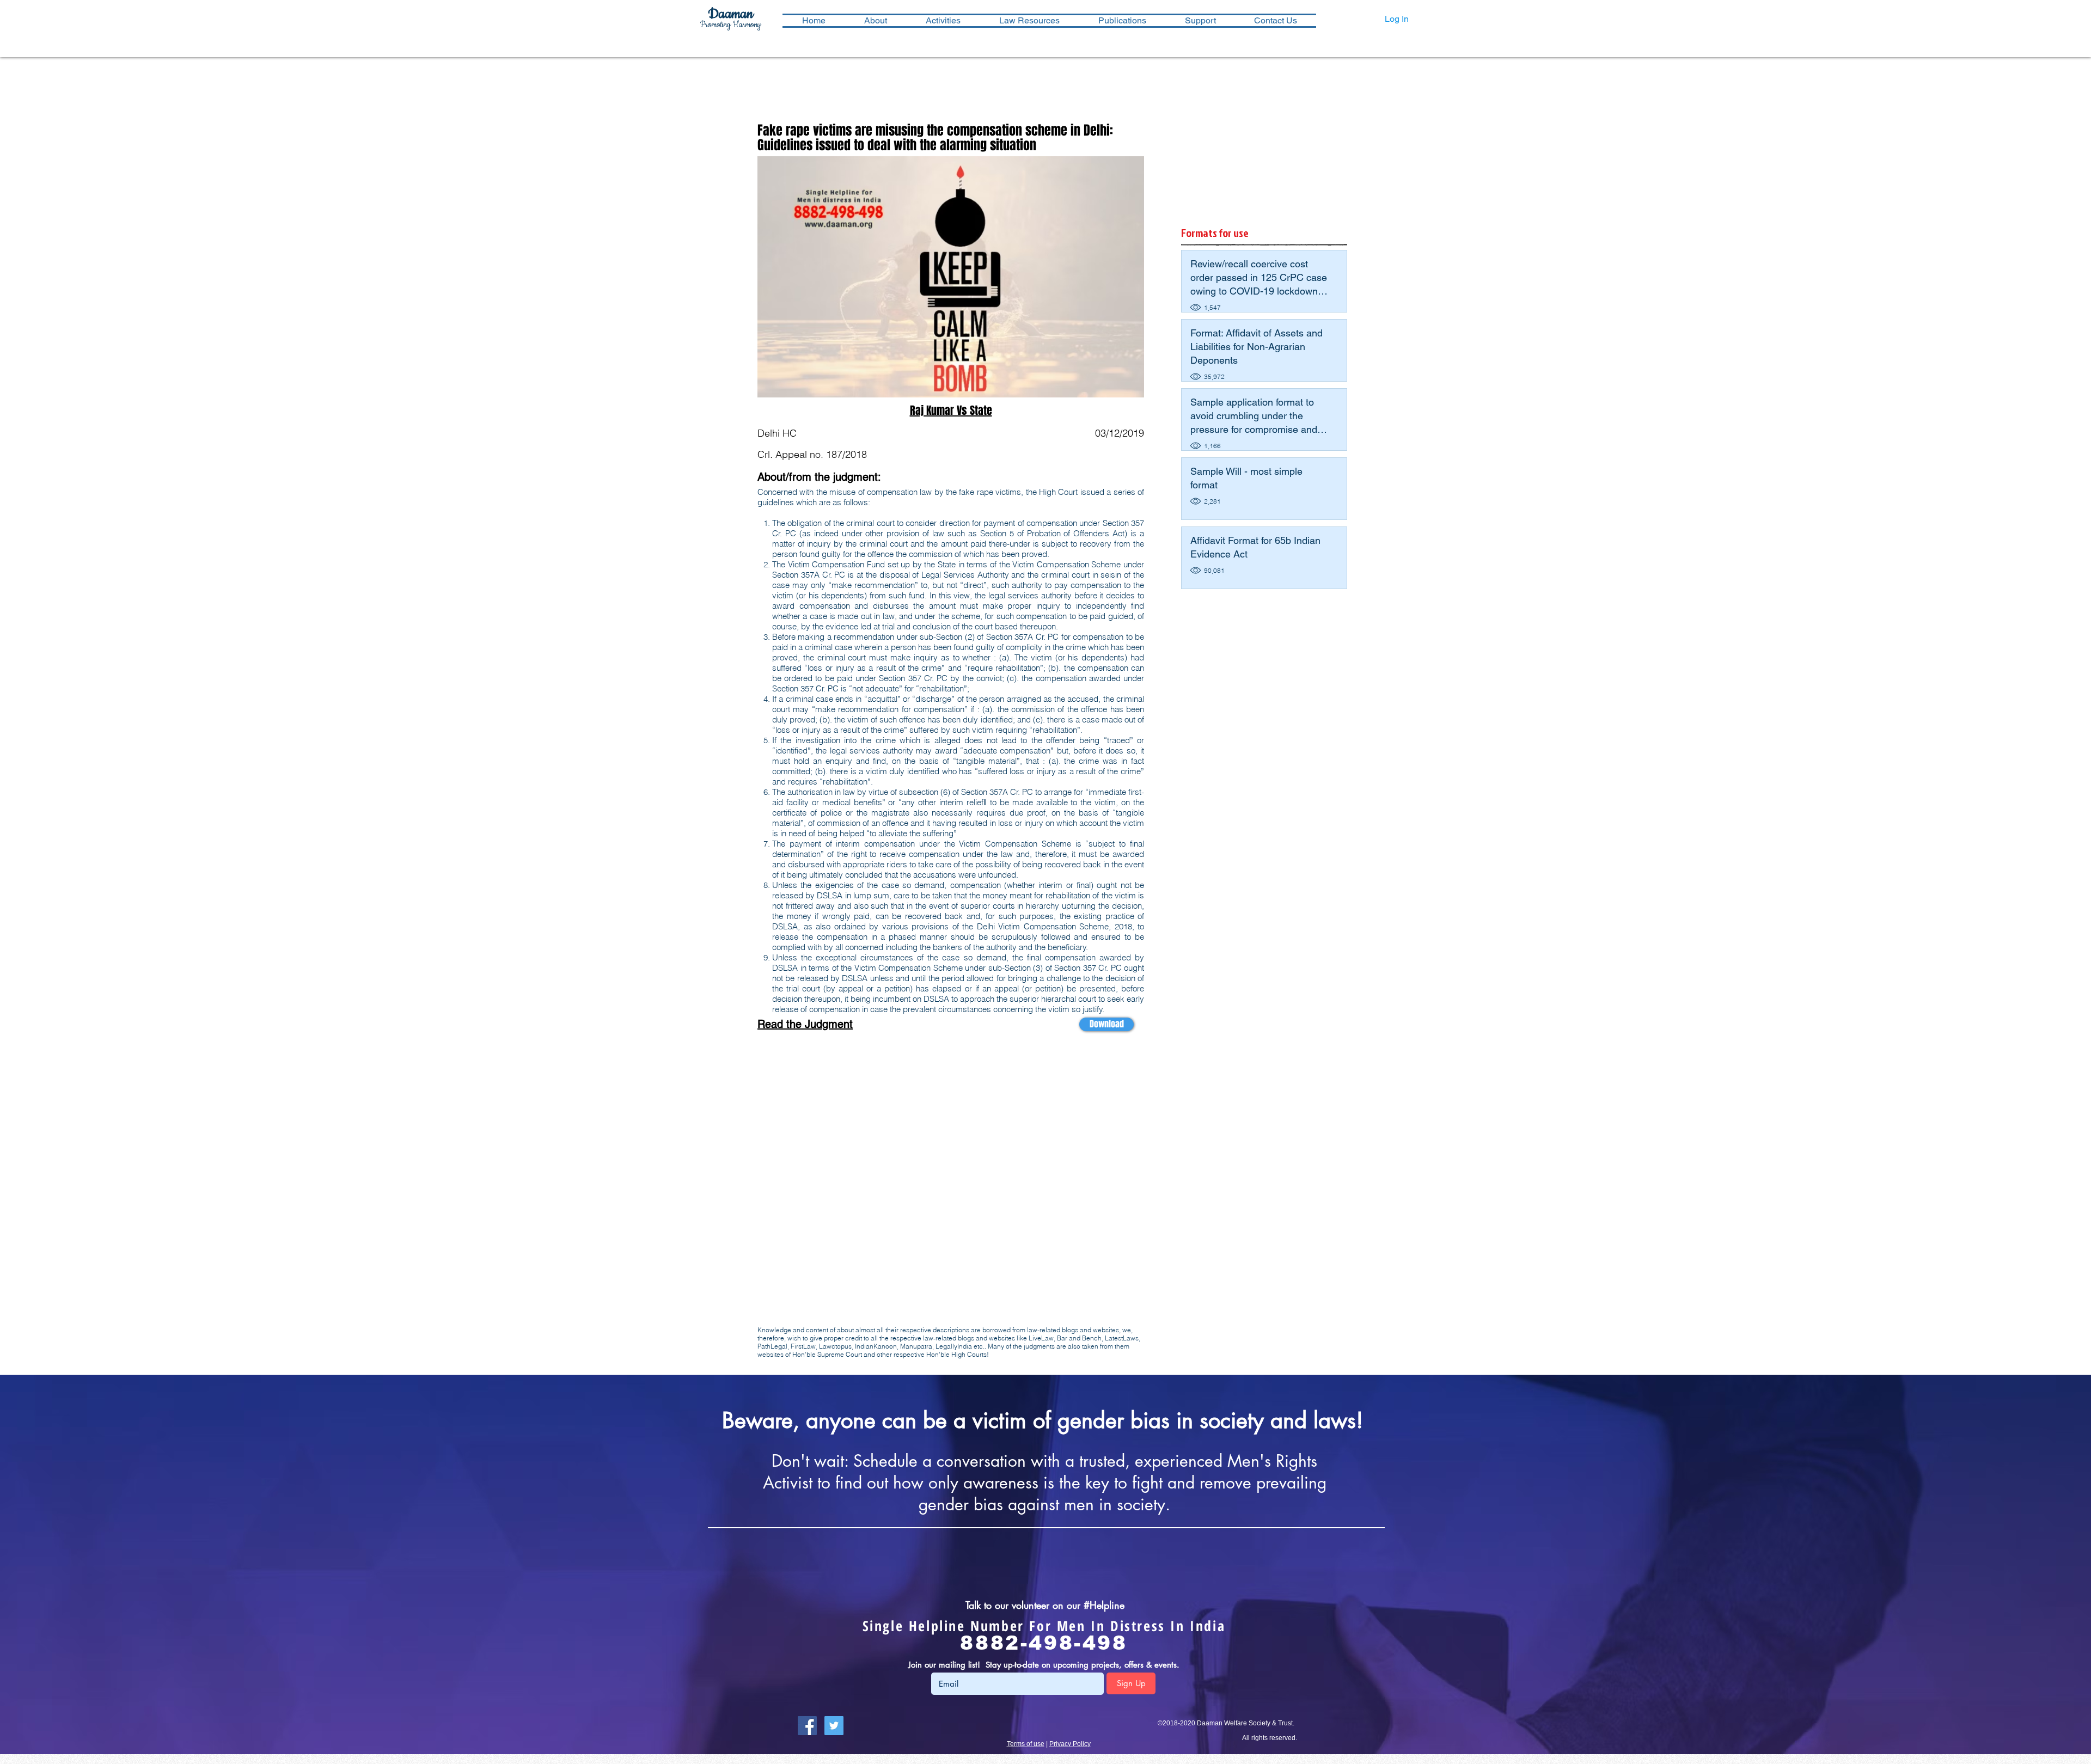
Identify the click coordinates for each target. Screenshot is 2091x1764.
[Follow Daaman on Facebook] (807, 1726)
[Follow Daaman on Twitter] (834, 1726)
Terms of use (1026, 1744)
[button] (943, 21)
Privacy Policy (1070, 1744)
